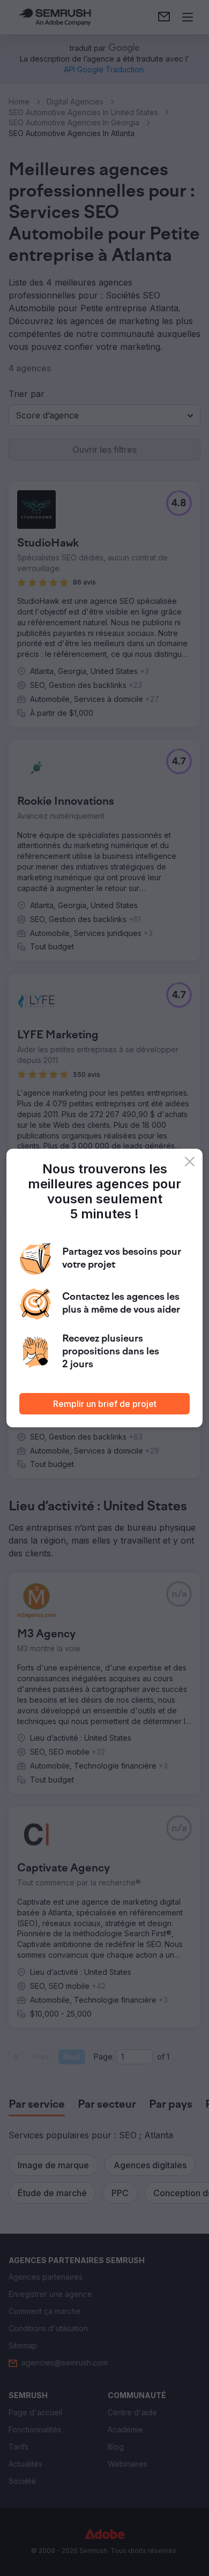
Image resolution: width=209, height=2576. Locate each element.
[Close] (190, 1162)
